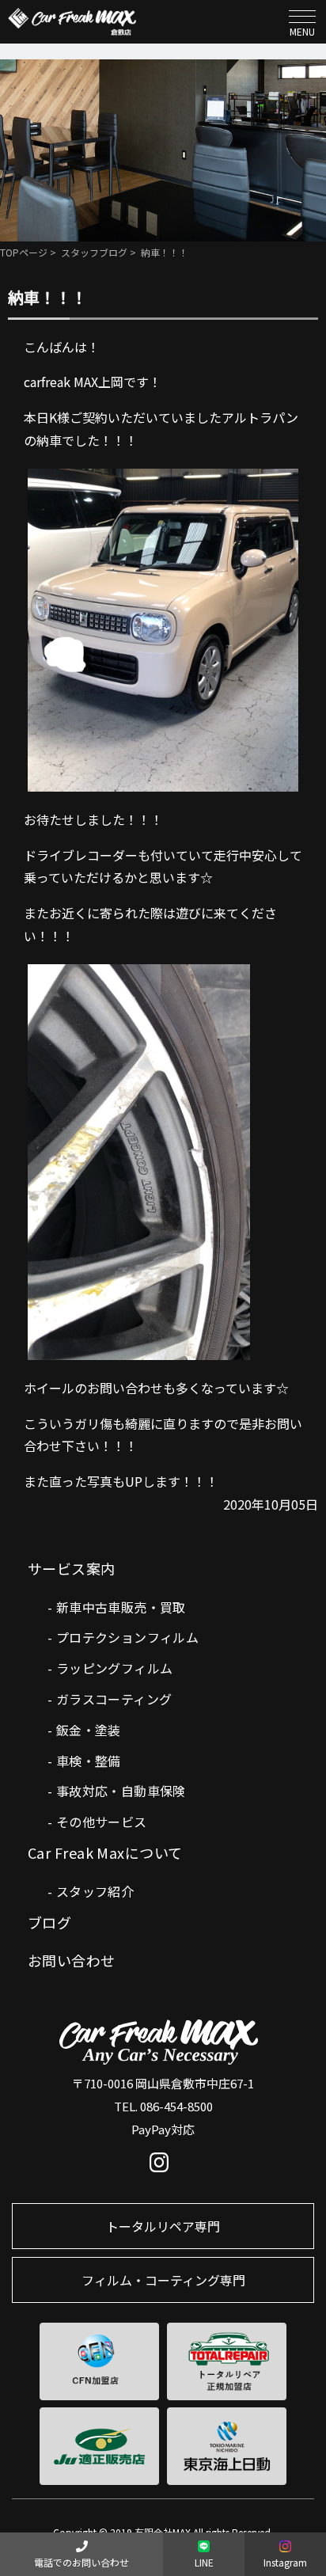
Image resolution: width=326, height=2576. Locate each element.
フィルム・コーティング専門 (163, 2280)
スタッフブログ (94, 252)
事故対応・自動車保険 (121, 1791)
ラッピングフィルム (115, 1668)
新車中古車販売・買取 (121, 1607)
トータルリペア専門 (163, 2226)
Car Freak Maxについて (105, 1852)
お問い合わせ (72, 1960)
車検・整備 (89, 1761)
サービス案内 (72, 1568)
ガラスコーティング (114, 1699)
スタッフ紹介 (95, 1891)
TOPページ (24, 252)
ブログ (49, 1922)
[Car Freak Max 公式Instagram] (163, 2166)
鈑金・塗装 (89, 1730)
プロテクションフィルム (127, 1637)
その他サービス (102, 1822)
